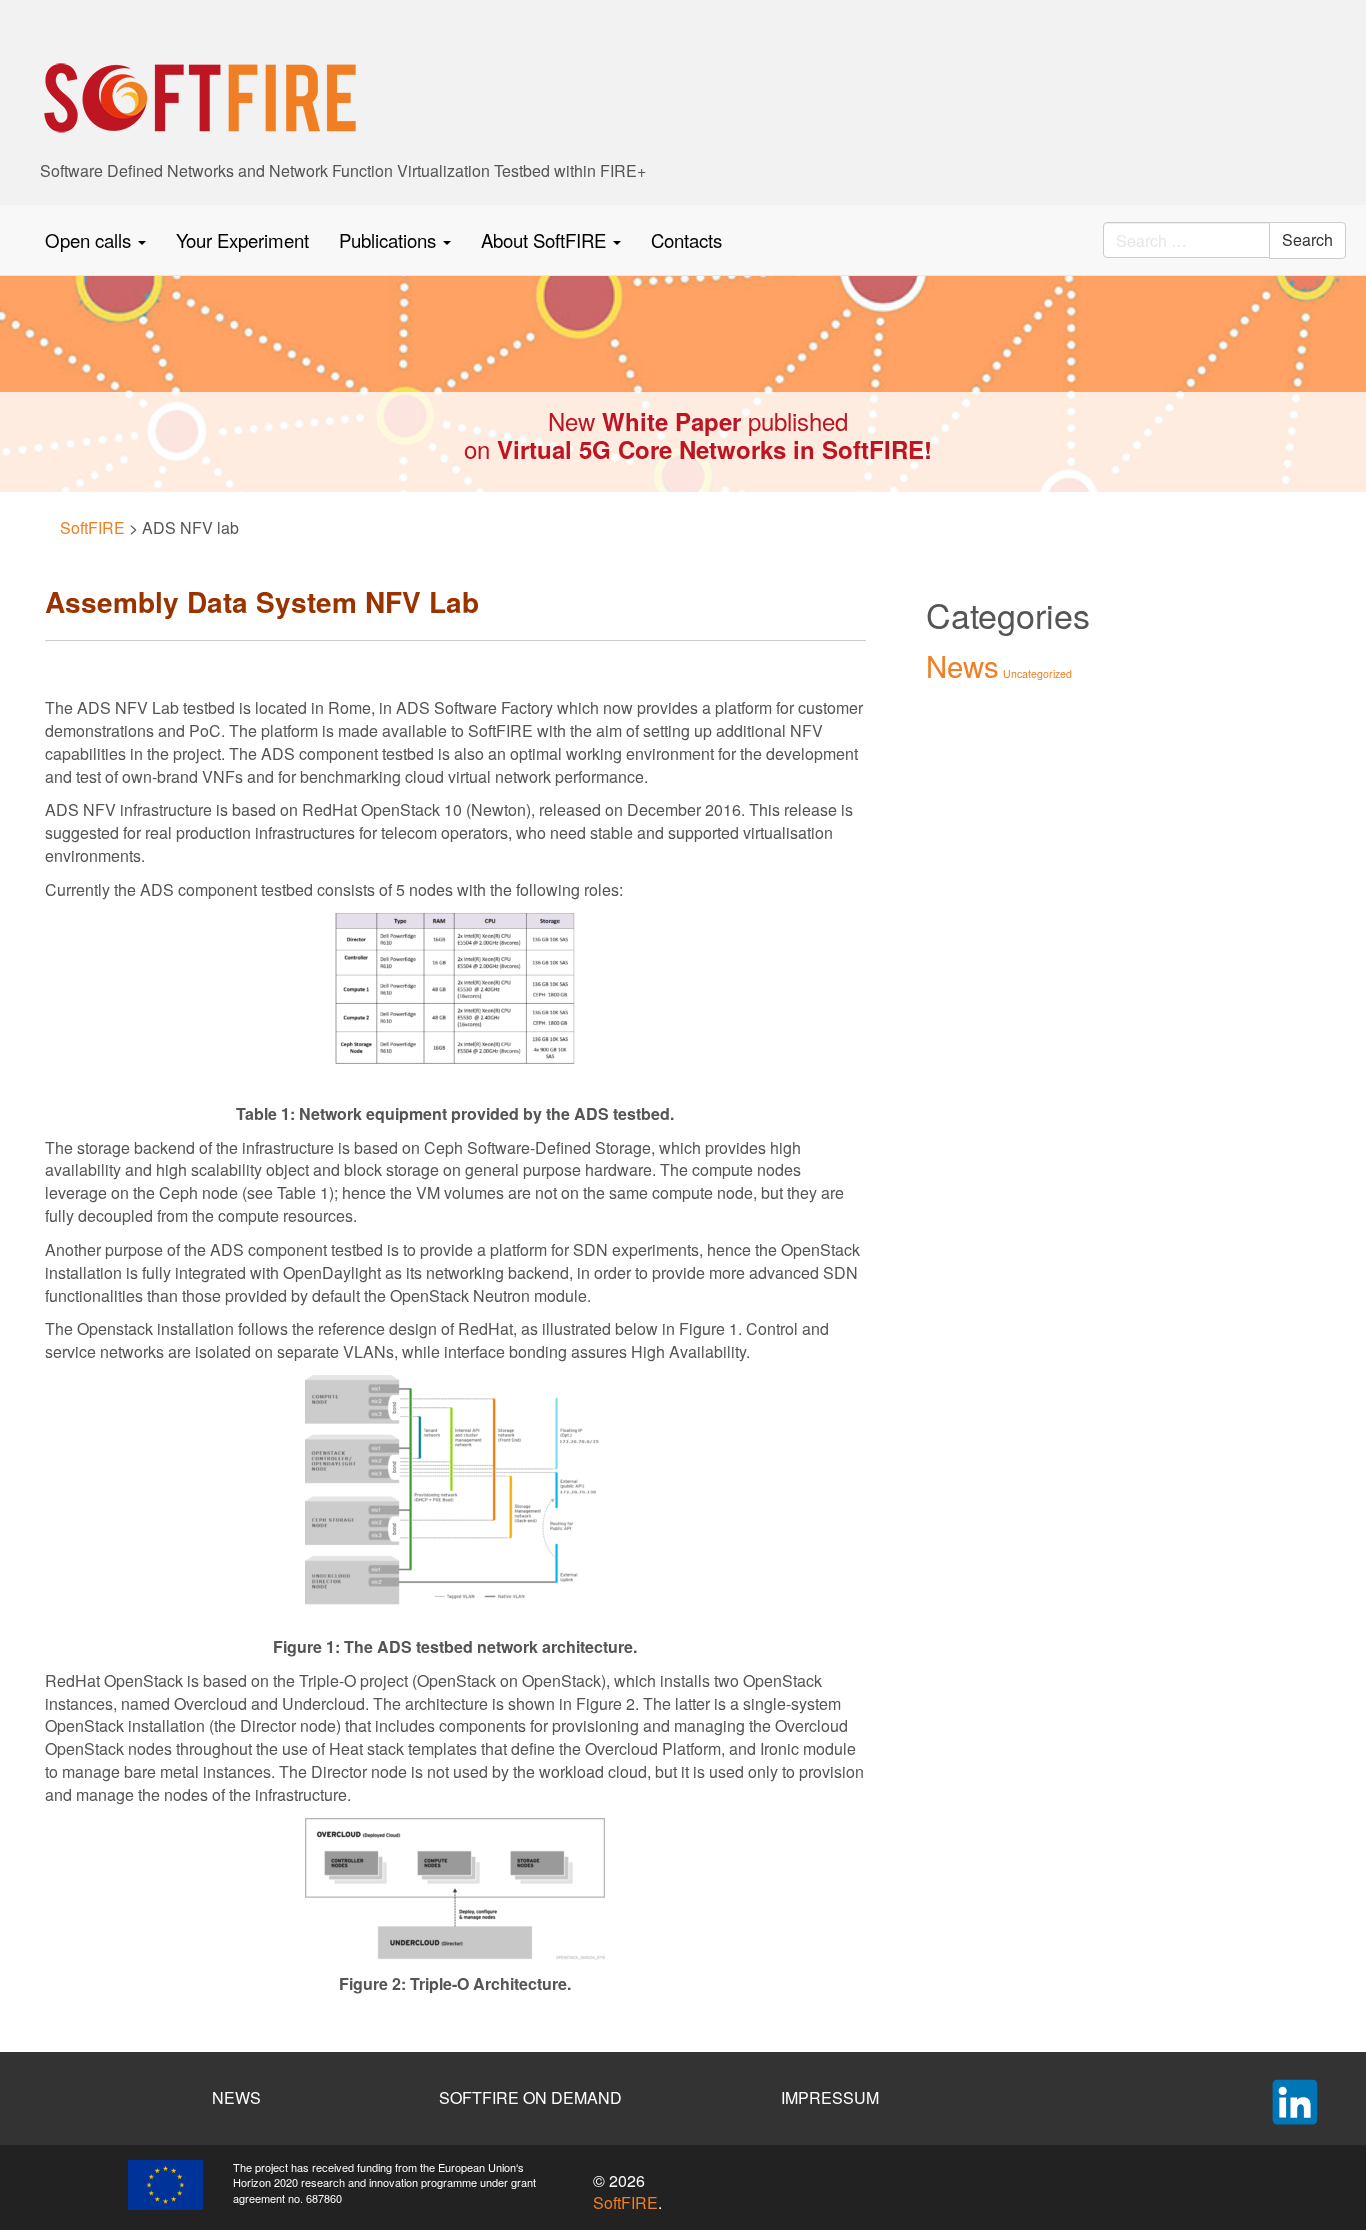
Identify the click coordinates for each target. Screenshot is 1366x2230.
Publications (390, 240)
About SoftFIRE (546, 240)
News (962, 665)
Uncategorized (1037, 673)
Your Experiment (242, 240)
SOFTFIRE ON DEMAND (530, 2097)
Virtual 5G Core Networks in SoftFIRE (710, 449)
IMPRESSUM (830, 2097)
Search (1307, 239)
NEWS (236, 2097)
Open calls (90, 240)
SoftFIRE (625, 2202)
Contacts (686, 240)
